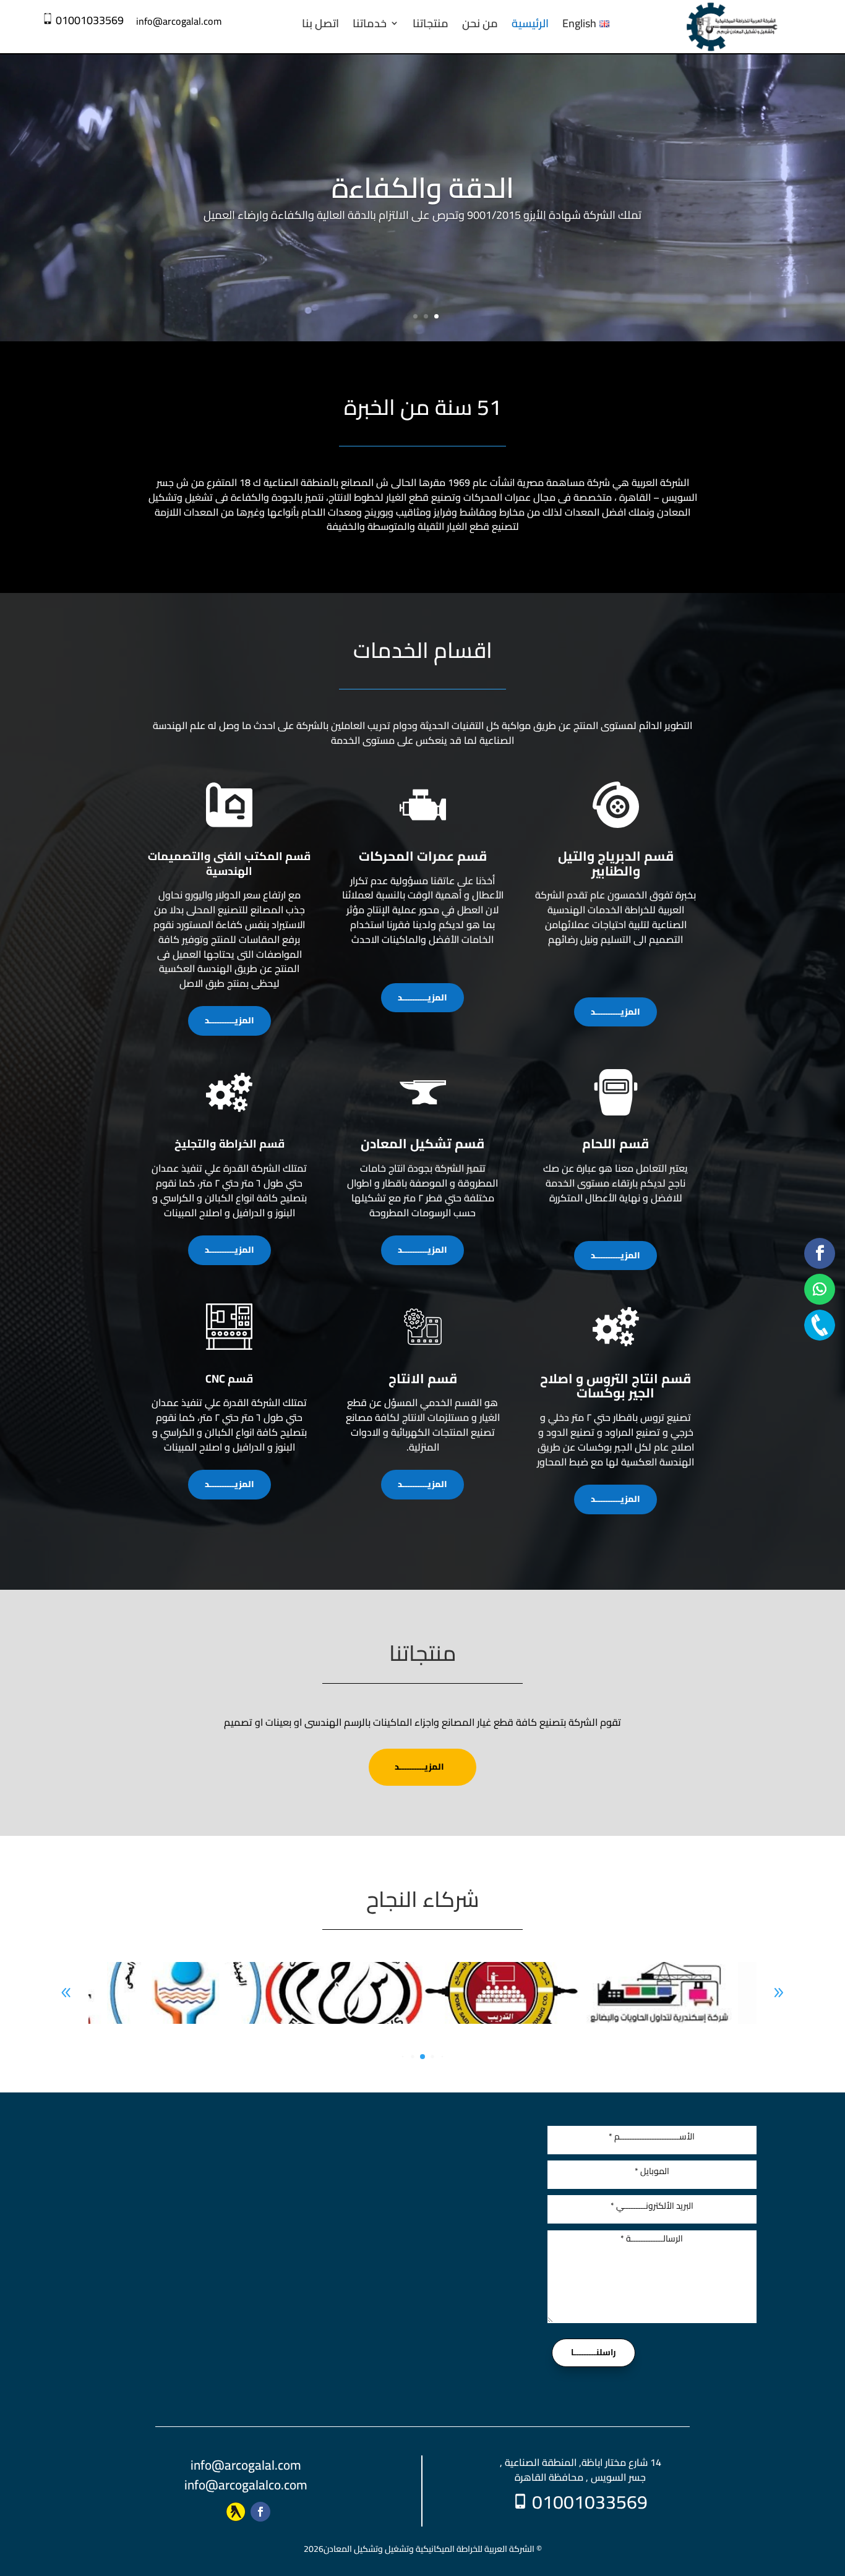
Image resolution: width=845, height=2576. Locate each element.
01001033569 (90, 20)
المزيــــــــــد (229, 1020)
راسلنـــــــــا (594, 2352)
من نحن (480, 23)
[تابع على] (236, 2512)
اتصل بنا (320, 23)
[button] (779, 1993)
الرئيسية (530, 23)
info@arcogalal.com (246, 2465)
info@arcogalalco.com (246, 2485)
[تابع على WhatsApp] (820, 1289)
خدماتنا (370, 23)
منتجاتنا (431, 23)
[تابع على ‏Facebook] (260, 2512)
